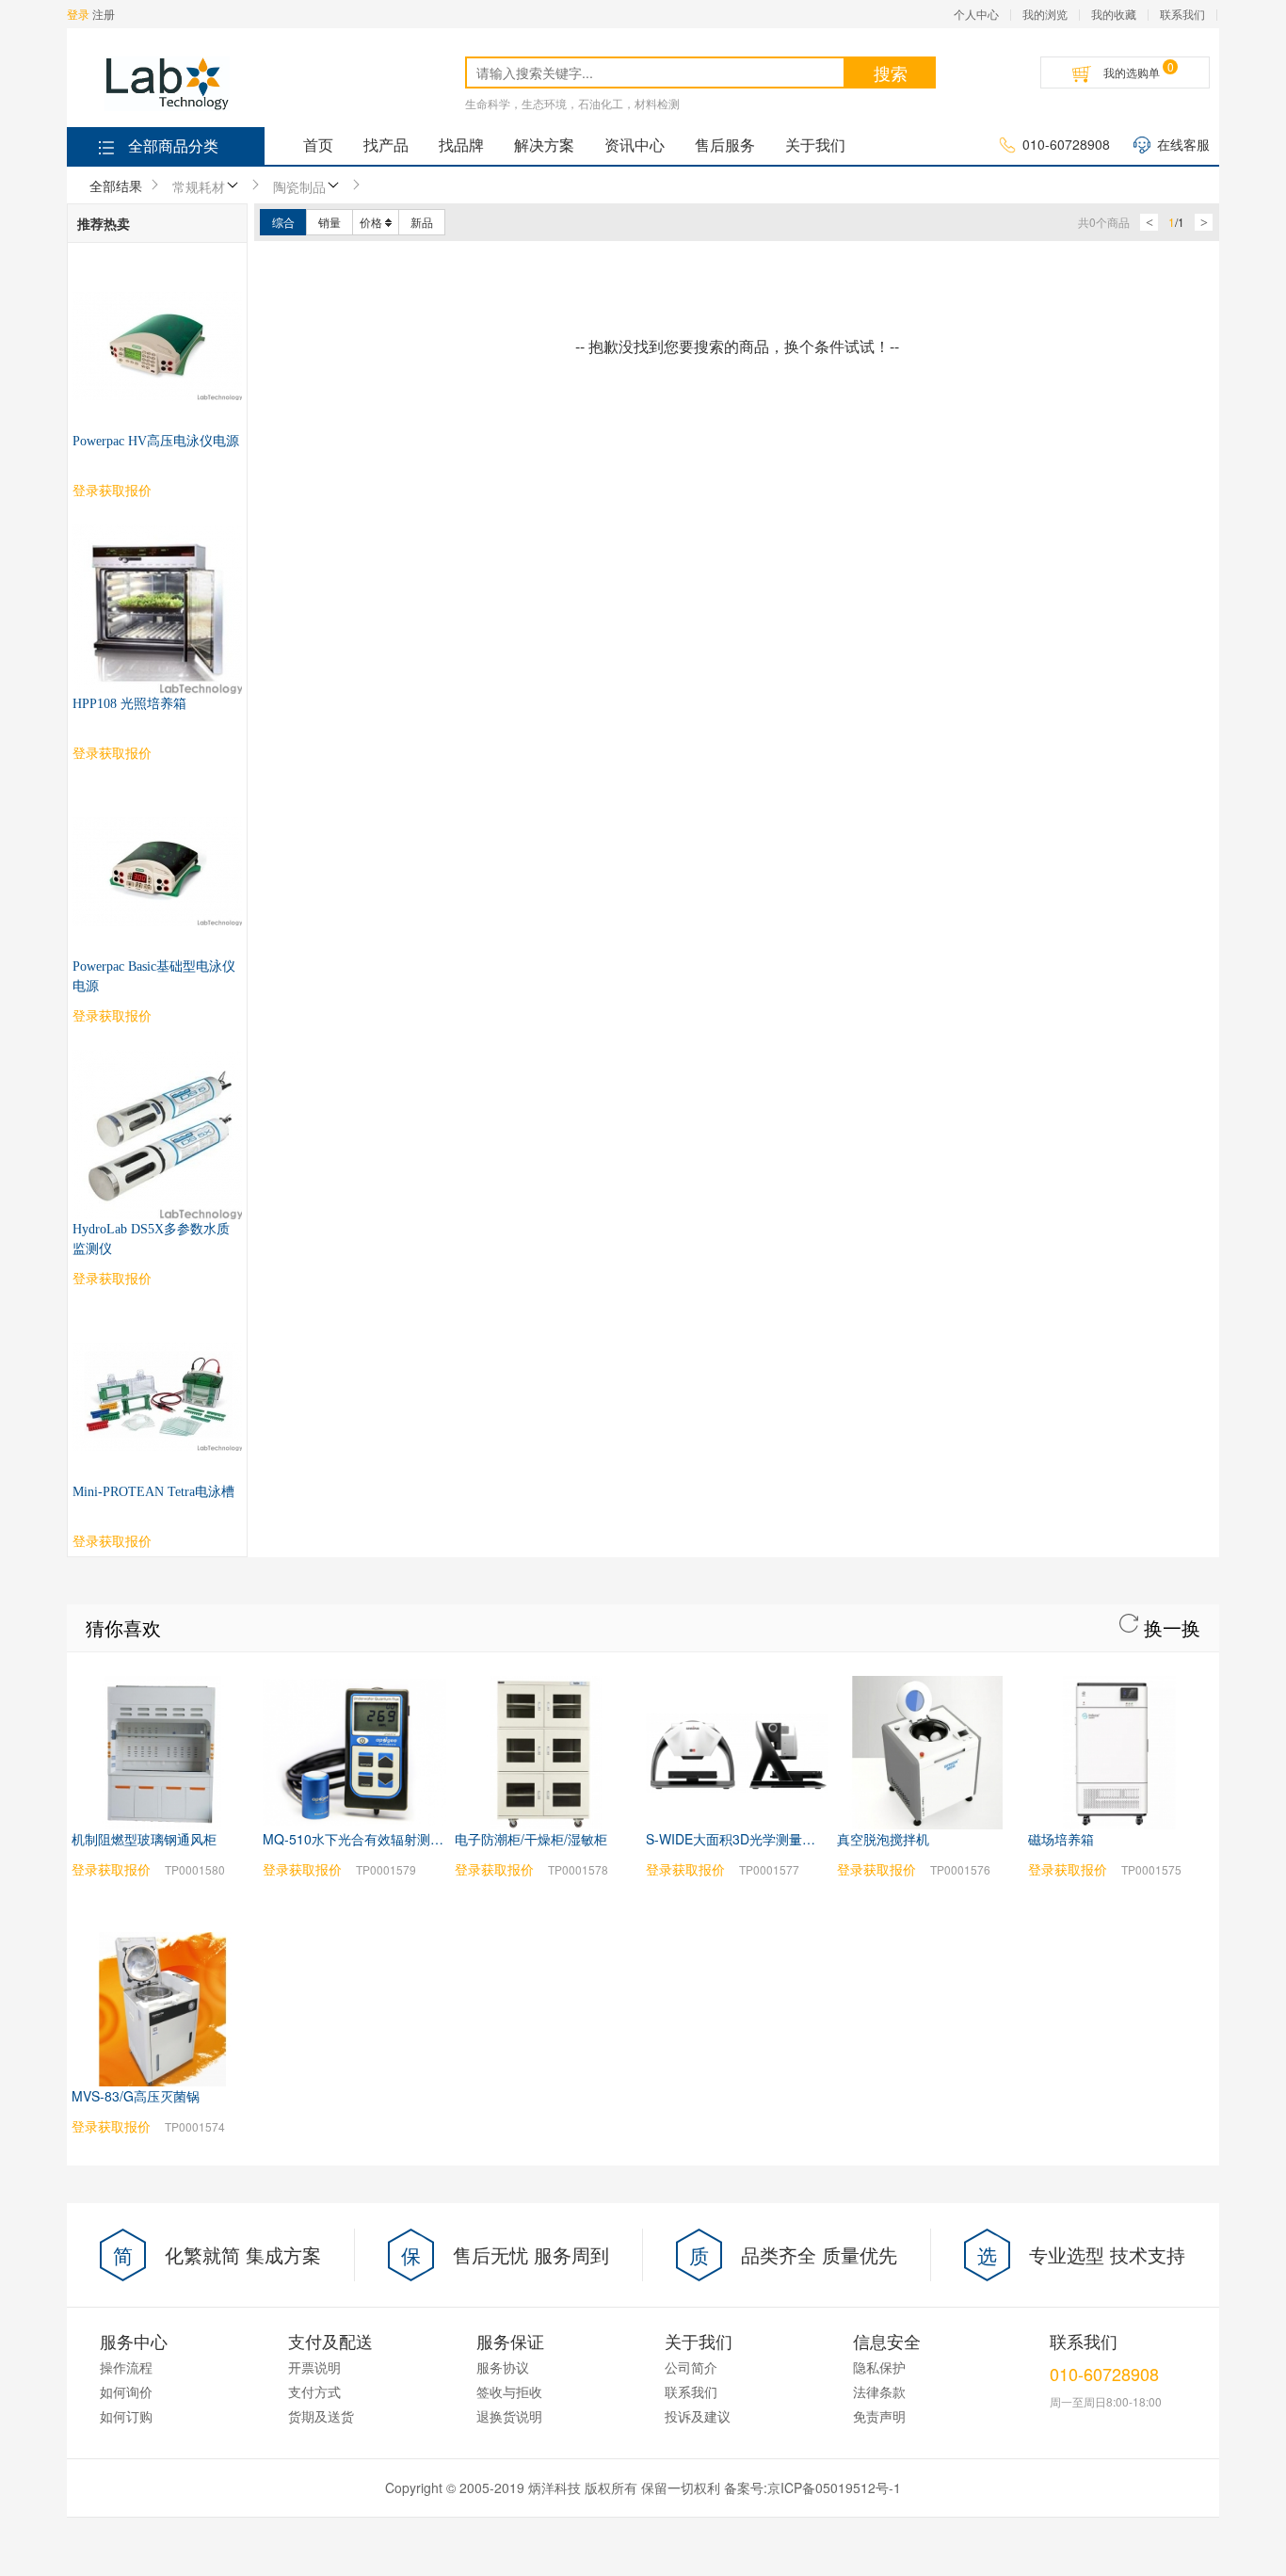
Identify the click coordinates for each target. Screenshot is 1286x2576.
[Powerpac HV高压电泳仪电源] (157, 271)
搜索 (891, 72)
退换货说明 (509, 2416)
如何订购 (126, 2416)
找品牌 (461, 145)
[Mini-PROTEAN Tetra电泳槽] (157, 1322)
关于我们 (815, 145)
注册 (104, 14)
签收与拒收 (509, 2391)
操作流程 (126, 2367)
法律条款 (879, 2391)
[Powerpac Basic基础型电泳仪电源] (157, 797)
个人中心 (976, 14)
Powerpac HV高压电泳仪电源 (156, 441)
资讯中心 (635, 145)
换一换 (1169, 1627)
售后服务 (725, 145)
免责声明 (879, 2416)
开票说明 (314, 2367)
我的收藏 (1114, 14)
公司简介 (691, 2367)
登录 (78, 14)
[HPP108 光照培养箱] (157, 534)
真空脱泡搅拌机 (883, 1839)
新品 (422, 222)
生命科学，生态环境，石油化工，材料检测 (572, 103)
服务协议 (503, 2367)
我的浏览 (1045, 14)
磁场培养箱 (1061, 1839)
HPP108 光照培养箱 (129, 704)
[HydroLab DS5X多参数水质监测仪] (157, 1059)
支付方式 (314, 2391)
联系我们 (1182, 14)
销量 (330, 222)
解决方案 (544, 145)
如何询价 (126, 2391)
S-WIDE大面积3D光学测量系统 (737, 1839)
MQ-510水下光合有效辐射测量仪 (360, 1839)
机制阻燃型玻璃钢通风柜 (144, 1839)
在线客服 (1183, 144)
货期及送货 (321, 2416)
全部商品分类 (173, 145)
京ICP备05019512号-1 (834, 2487)
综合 (283, 222)
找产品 (386, 145)
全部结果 (116, 185)
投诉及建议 (698, 2416)
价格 (371, 222)
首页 (318, 145)
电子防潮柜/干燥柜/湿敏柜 (531, 1839)
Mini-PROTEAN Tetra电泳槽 (153, 1492)
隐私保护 (879, 2367)
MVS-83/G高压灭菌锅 (136, 2096)
